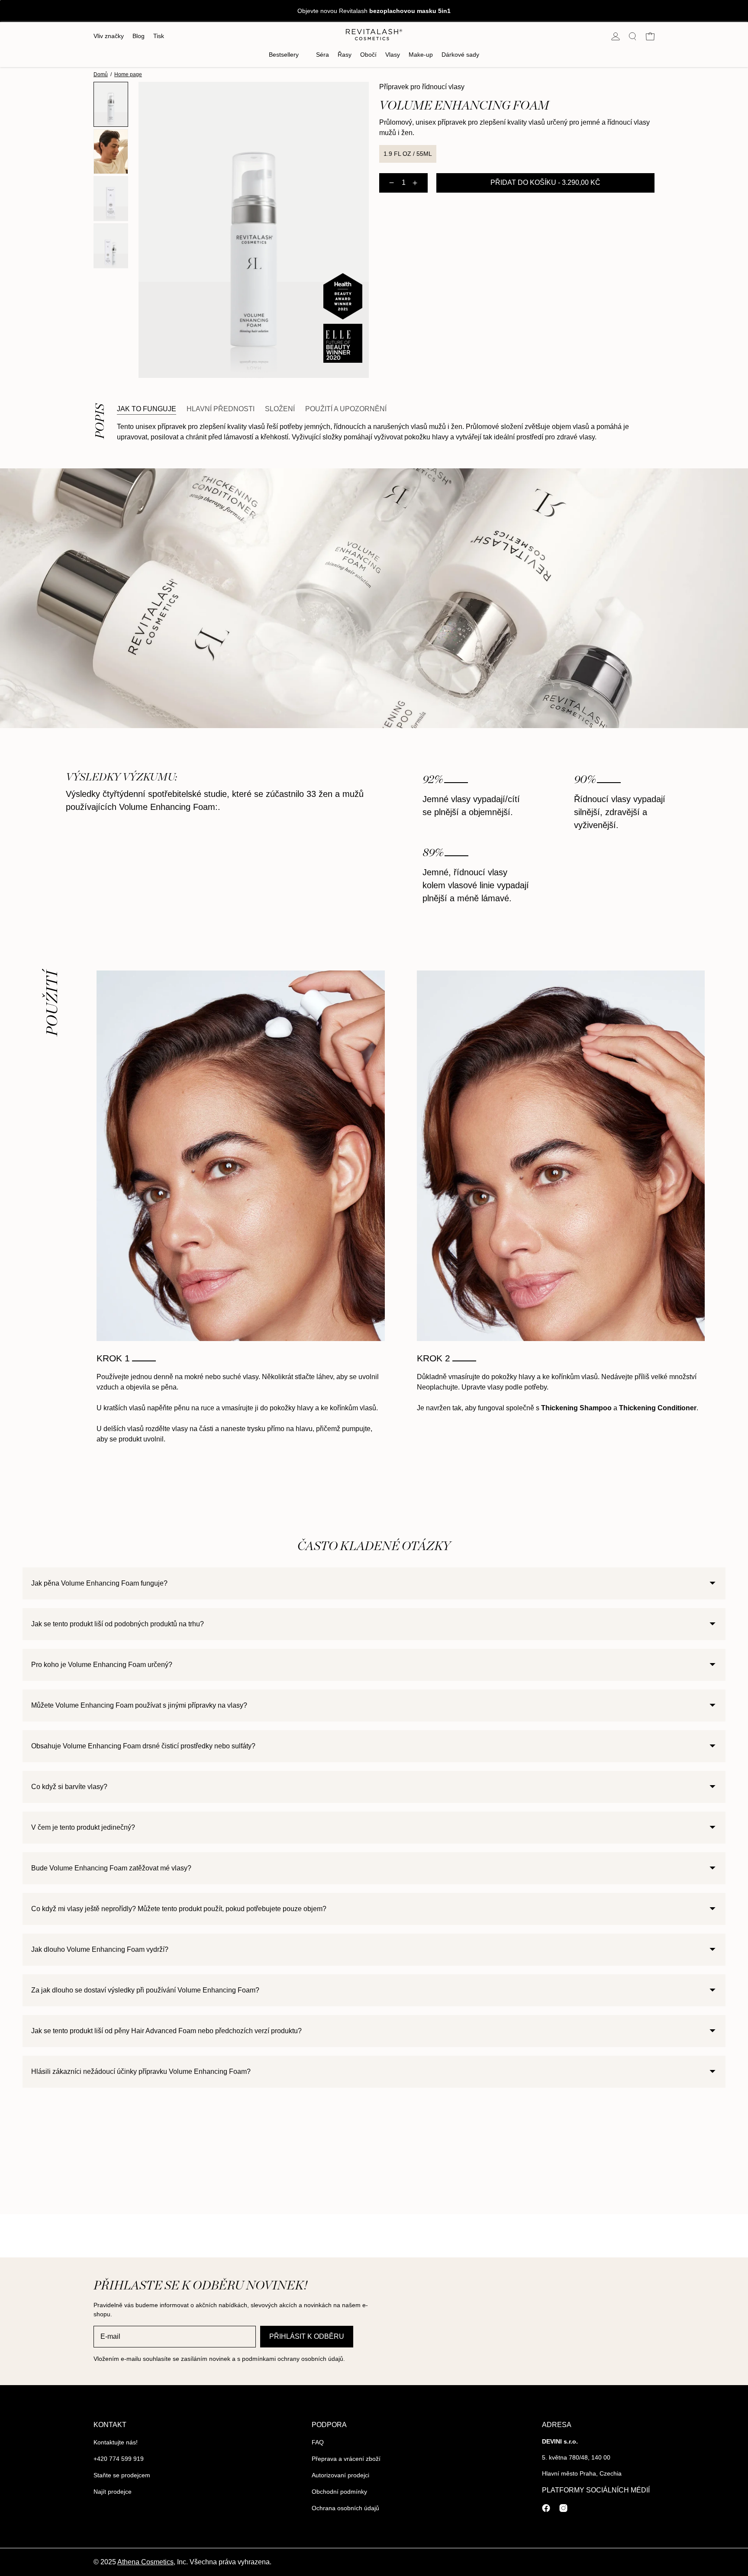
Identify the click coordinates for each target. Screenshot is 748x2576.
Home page (128, 74)
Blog (139, 36)
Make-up (421, 55)
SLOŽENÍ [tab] (280, 409)
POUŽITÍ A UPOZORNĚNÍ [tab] (346, 409)
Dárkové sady (460, 55)
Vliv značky (109, 36)
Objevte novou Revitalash (374, 11)
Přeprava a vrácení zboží (346, 2459)
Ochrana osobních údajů (345, 2508)
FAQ (318, 2442)
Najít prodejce (113, 2492)
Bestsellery (284, 55)
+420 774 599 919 (119, 2459)
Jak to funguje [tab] (147, 409)
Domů (101, 74)
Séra (322, 55)
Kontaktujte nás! (116, 2442)
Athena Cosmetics (145, 2562)
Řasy (345, 55)
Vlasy (393, 55)
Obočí (368, 55)
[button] (633, 36)
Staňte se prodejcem (122, 2475)
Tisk (159, 36)
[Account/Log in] (616, 36)
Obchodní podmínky (339, 2492)
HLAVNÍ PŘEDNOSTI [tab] (221, 409)
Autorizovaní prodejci (340, 2475)
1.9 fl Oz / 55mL (408, 154)
